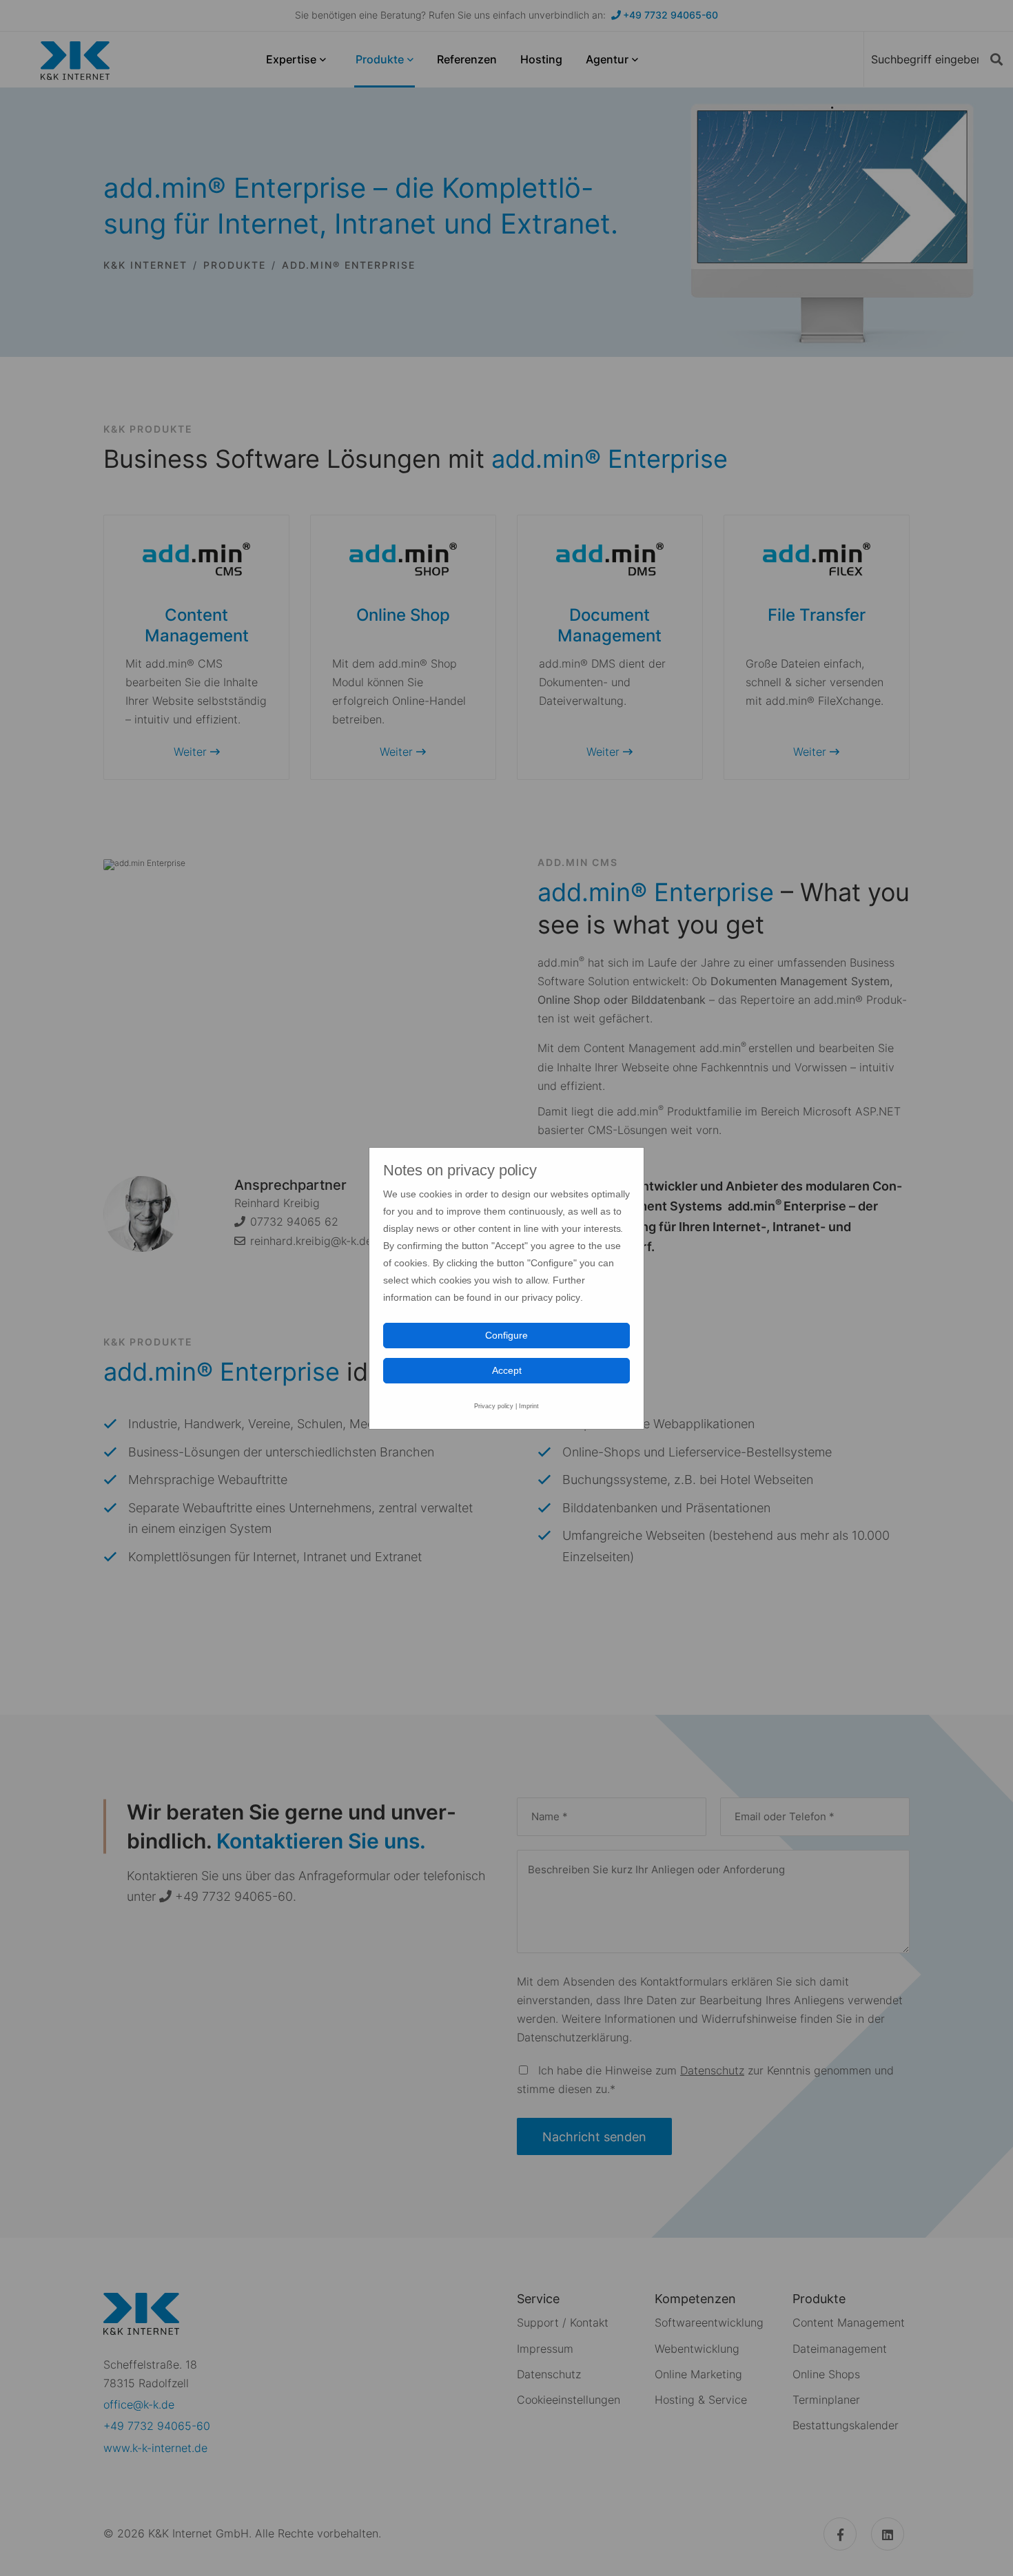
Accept (507, 1370)
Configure (506, 1335)
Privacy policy (494, 1406)
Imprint (529, 1406)
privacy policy (551, 1297)
